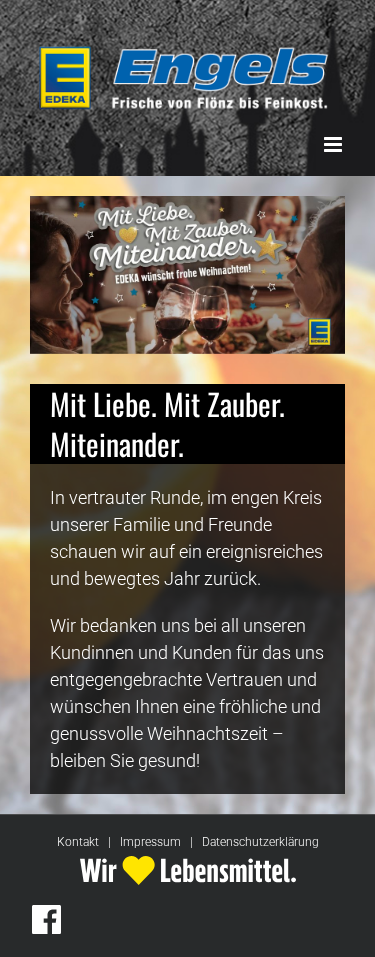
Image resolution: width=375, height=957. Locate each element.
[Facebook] (46, 919)
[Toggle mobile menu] (334, 144)
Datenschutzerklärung (260, 842)
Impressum (150, 842)
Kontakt (78, 842)
